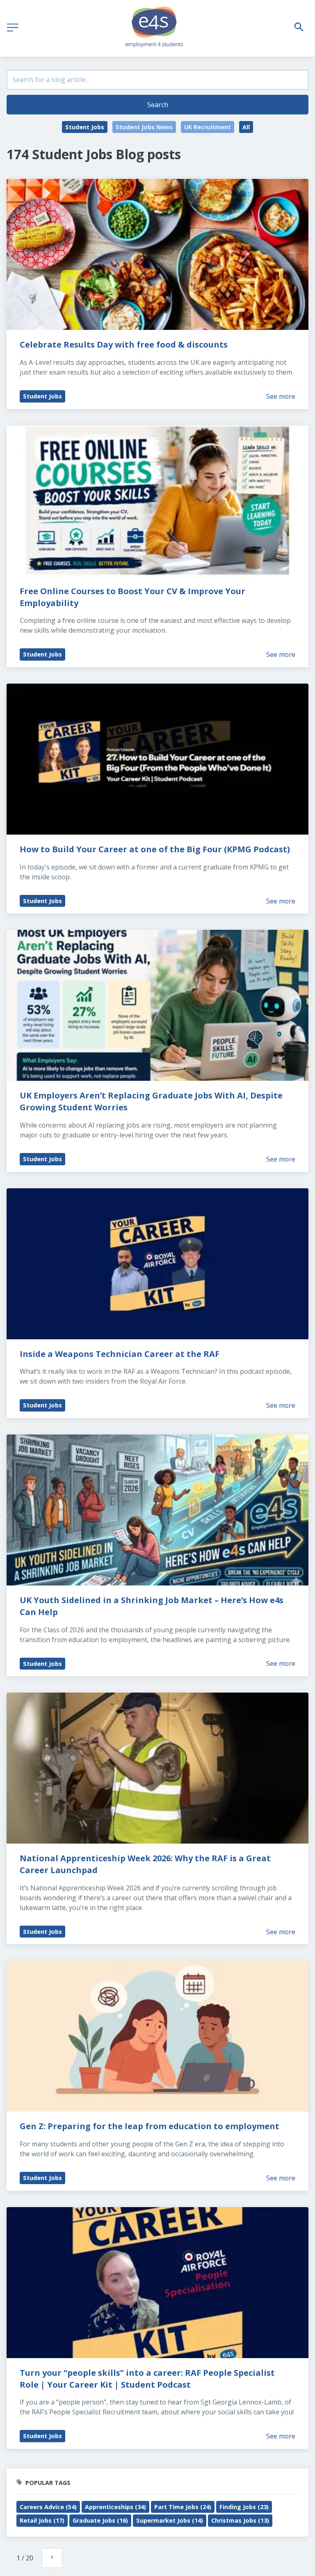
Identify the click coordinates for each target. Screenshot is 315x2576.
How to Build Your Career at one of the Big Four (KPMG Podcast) (155, 849)
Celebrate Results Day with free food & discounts (124, 344)
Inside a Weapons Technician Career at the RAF (120, 1354)
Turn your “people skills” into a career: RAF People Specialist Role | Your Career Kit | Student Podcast (148, 2379)
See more (281, 396)
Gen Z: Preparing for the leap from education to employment (150, 2126)
